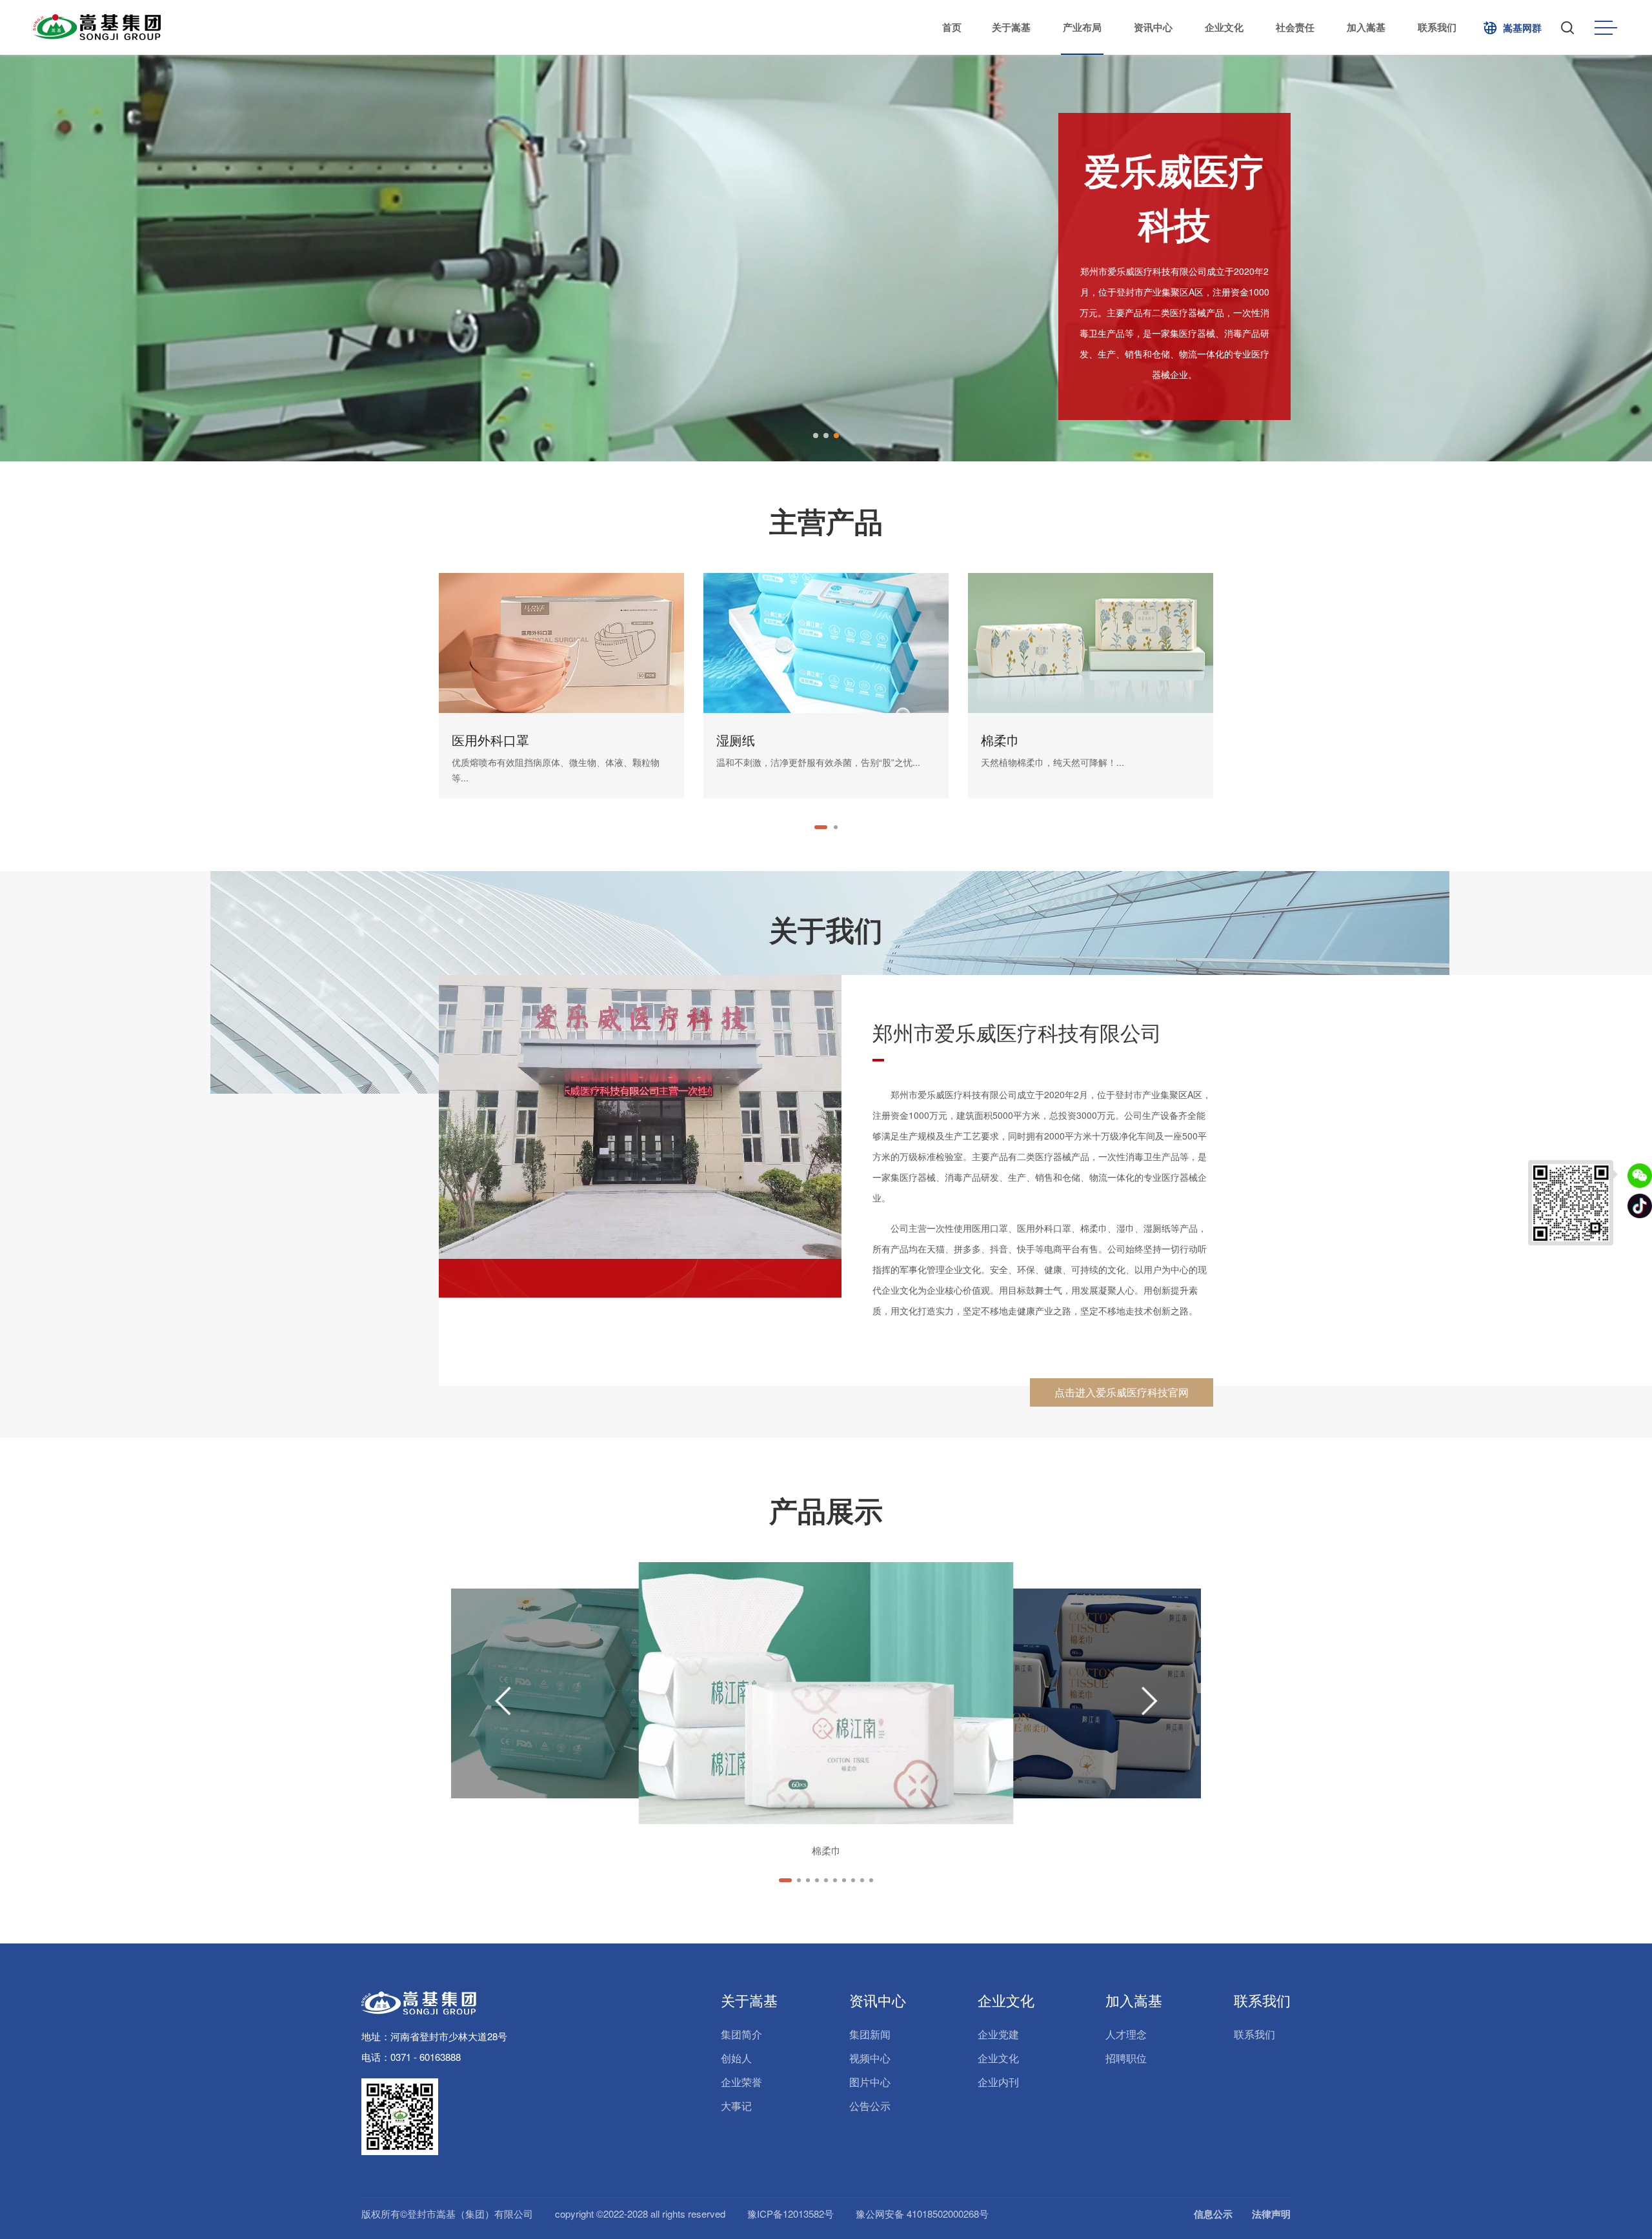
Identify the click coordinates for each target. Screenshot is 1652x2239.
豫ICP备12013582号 (791, 2214)
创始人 (736, 2058)
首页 (952, 27)
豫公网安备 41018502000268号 (922, 2214)
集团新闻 (870, 2034)
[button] (816, 436)
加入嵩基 (1366, 27)
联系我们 (1437, 27)
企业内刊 (998, 2082)
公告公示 (870, 2106)
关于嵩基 (1011, 27)
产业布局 (1082, 27)
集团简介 (741, 2034)
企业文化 (1224, 27)
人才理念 (1126, 2034)
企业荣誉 (741, 2082)
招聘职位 (1126, 2058)
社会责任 (1295, 27)
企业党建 (998, 2034)
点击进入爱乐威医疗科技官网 (1122, 1392)
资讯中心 (1153, 27)
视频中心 (870, 2058)
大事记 (736, 2106)
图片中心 (870, 2082)
